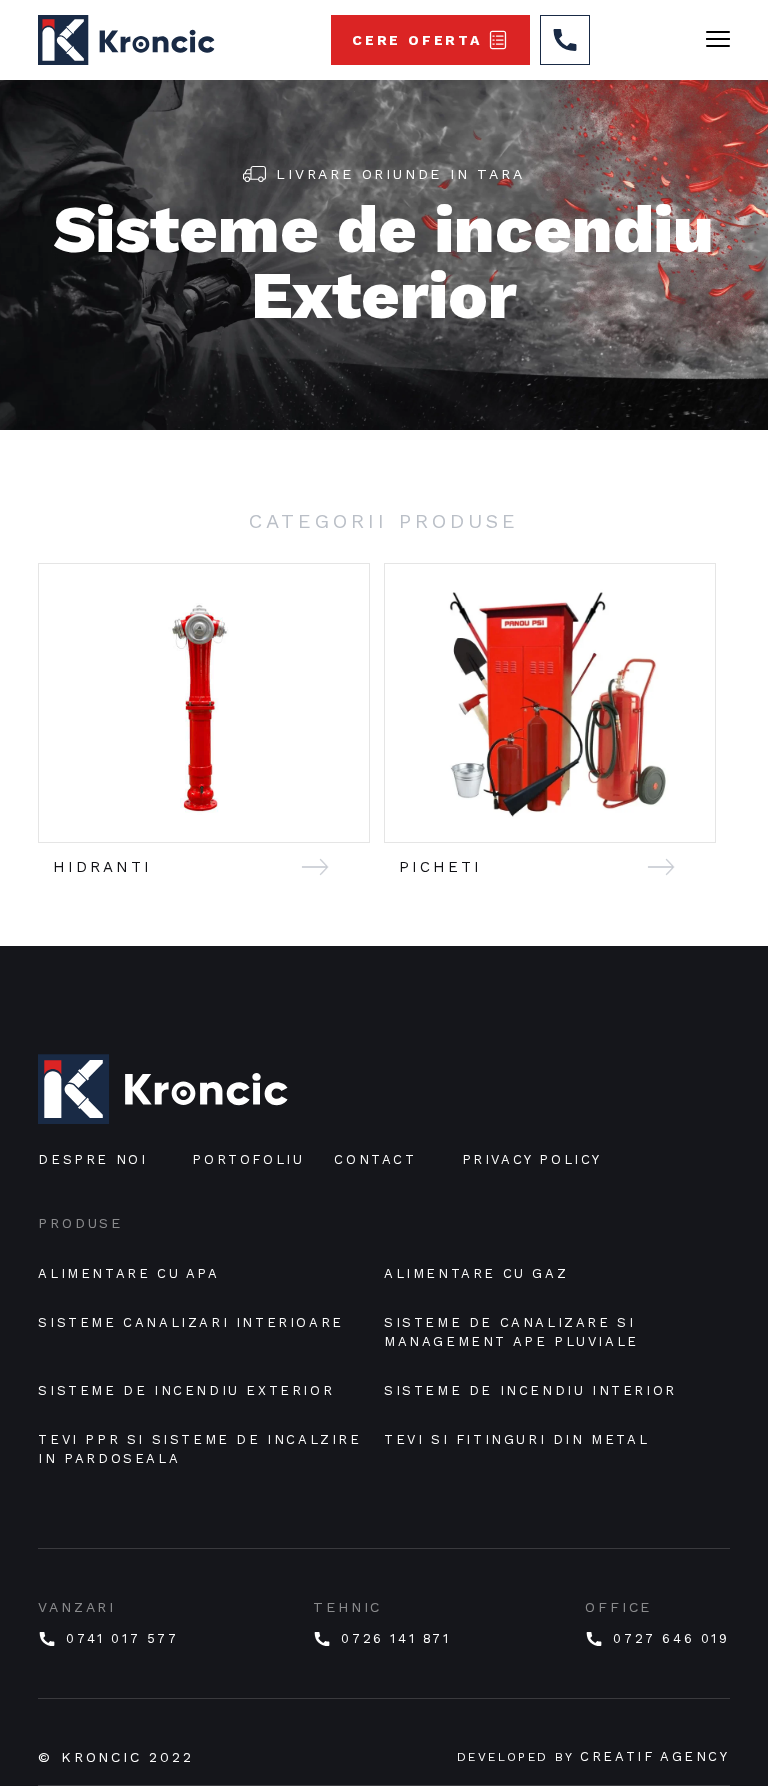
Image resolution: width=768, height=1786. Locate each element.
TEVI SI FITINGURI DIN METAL (516, 1439)
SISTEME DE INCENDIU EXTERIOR (186, 1390)
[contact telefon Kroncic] (565, 40)
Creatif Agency (654, 1756)
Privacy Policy (532, 1159)
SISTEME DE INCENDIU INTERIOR (530, 1390)
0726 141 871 (395, 1638)
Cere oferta (417, 40)
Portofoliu (248, 1159)
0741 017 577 (122, 1638)
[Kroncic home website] (163, 1090)
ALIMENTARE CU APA (128, 1273)
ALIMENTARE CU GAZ (476, 1273)
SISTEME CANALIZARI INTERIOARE (190, 1322)
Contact (375, 1159)
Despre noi (92, 1159)
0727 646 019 (671, 1638)
